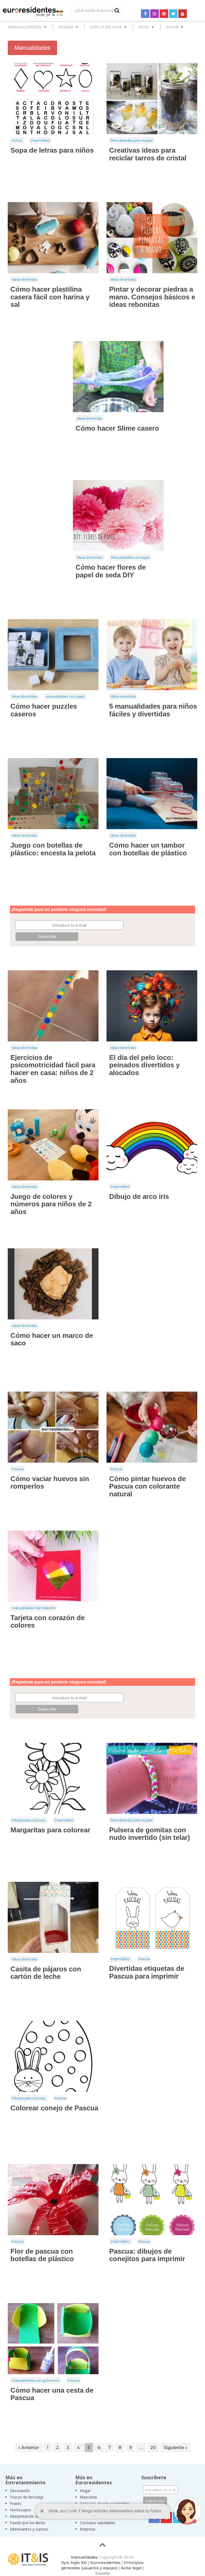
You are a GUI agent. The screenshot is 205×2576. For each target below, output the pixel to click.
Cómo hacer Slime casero (117, 428)
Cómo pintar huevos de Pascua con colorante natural (147, 1486)
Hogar (85, 2491)
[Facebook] (145, 14)
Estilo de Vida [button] (106, 27)
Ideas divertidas (24, 279)
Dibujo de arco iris (139, 1196)
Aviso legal (131, 2568)
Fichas (17, 140)
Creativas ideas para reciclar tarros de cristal (148, 154)
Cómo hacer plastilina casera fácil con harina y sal (50, 297)
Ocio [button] (144, 27)
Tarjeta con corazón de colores (48, 1622)
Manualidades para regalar (132, 140)
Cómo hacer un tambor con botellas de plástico (148, 849)
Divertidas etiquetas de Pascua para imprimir (147, 1972)
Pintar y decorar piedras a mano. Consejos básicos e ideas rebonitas (152, 297)
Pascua (18, 1469)
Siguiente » (175, 2448)
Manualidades (84, 2557)
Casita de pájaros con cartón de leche (46, 1973)
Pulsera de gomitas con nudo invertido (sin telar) (150, 1834)
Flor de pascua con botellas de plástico (42, 2255)
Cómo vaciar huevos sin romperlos (50, 1483)
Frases (16, 2503)
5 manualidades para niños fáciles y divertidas (153, 710)
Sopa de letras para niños (52, 150)
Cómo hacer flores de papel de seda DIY (111, 571)
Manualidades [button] (25, 27)
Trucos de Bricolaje (27, 2497)
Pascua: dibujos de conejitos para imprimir (147, 2255)
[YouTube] (183, 14)
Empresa (87, 2529)
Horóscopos (21, 2510)
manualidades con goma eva (36, 2380)
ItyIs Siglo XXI (74, 2563)
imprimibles (40, 140)
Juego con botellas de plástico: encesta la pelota (53, 849)
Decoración (20, 2491)
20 (153, 2448)
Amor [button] (172, 27)
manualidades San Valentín (34, 1608)
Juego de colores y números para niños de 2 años (51, 1204)
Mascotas (88, 2497)
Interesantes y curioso (29, 2529)
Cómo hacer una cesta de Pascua (52, 2394)
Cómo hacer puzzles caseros (44, 710)
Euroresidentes (105, 2563)
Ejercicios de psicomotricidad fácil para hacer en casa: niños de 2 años (53, 1069)
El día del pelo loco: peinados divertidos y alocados (144, 1065)
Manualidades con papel (130, 557)
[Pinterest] (164, 14)
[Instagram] (155, 14)
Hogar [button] (66, 27)
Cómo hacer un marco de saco (52, 1339)
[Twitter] (173, 14)
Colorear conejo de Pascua (54, 2108)
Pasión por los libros (27, 2523)
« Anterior (29, 2448)
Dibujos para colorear (29, 1820)
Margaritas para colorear (50, 1830)
